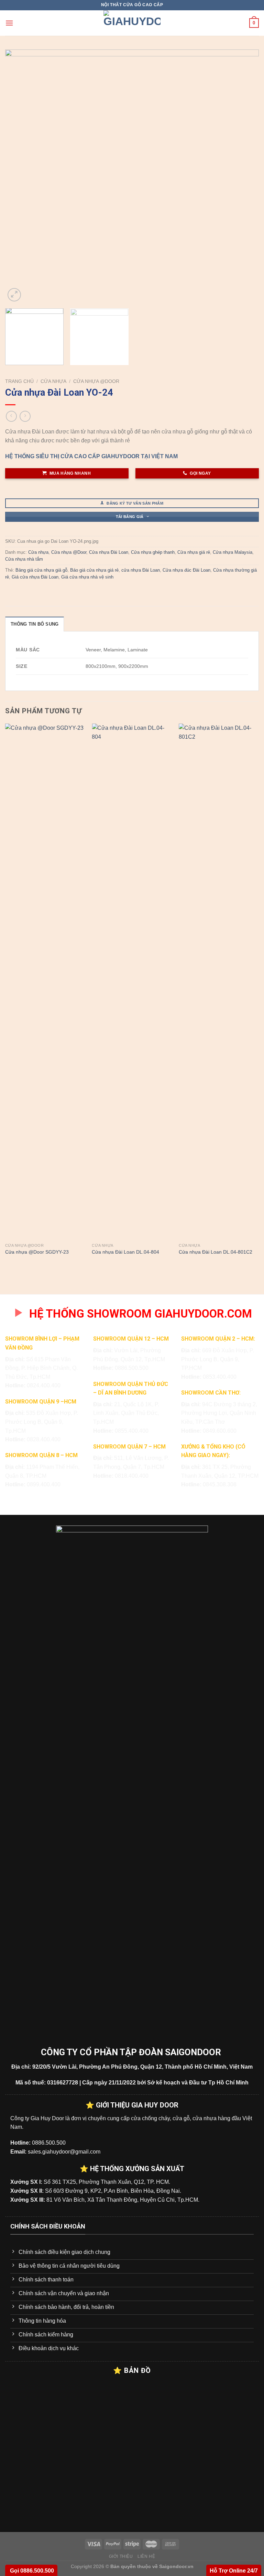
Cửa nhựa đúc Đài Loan (186, 570)
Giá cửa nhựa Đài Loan (35, 577)
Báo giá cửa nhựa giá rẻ (94, 570)
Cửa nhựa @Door (96, 381)
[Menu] (9, 23)
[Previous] (19, 176)
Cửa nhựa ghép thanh (153, 552)
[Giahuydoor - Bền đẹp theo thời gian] (132, 23)
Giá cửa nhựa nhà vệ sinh (87, 577)
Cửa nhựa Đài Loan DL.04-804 (125, 1252)
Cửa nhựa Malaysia (233, 552)
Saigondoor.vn (176, 2566)
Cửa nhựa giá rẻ (194, 552)
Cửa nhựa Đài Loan (109, 552)
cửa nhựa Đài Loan (141, 570)
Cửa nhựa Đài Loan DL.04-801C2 (216, 1252)
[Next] (245, 176)
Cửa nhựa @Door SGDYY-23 (37, 1252)
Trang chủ (19, 381)
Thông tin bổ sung (35, 624)
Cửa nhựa (53, 381)
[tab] (35, 624)
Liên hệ (146, 2556)
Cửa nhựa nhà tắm (24, 559)
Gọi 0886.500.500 (31, 2571)
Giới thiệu (121, 2556)
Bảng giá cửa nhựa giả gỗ (41, 570)
